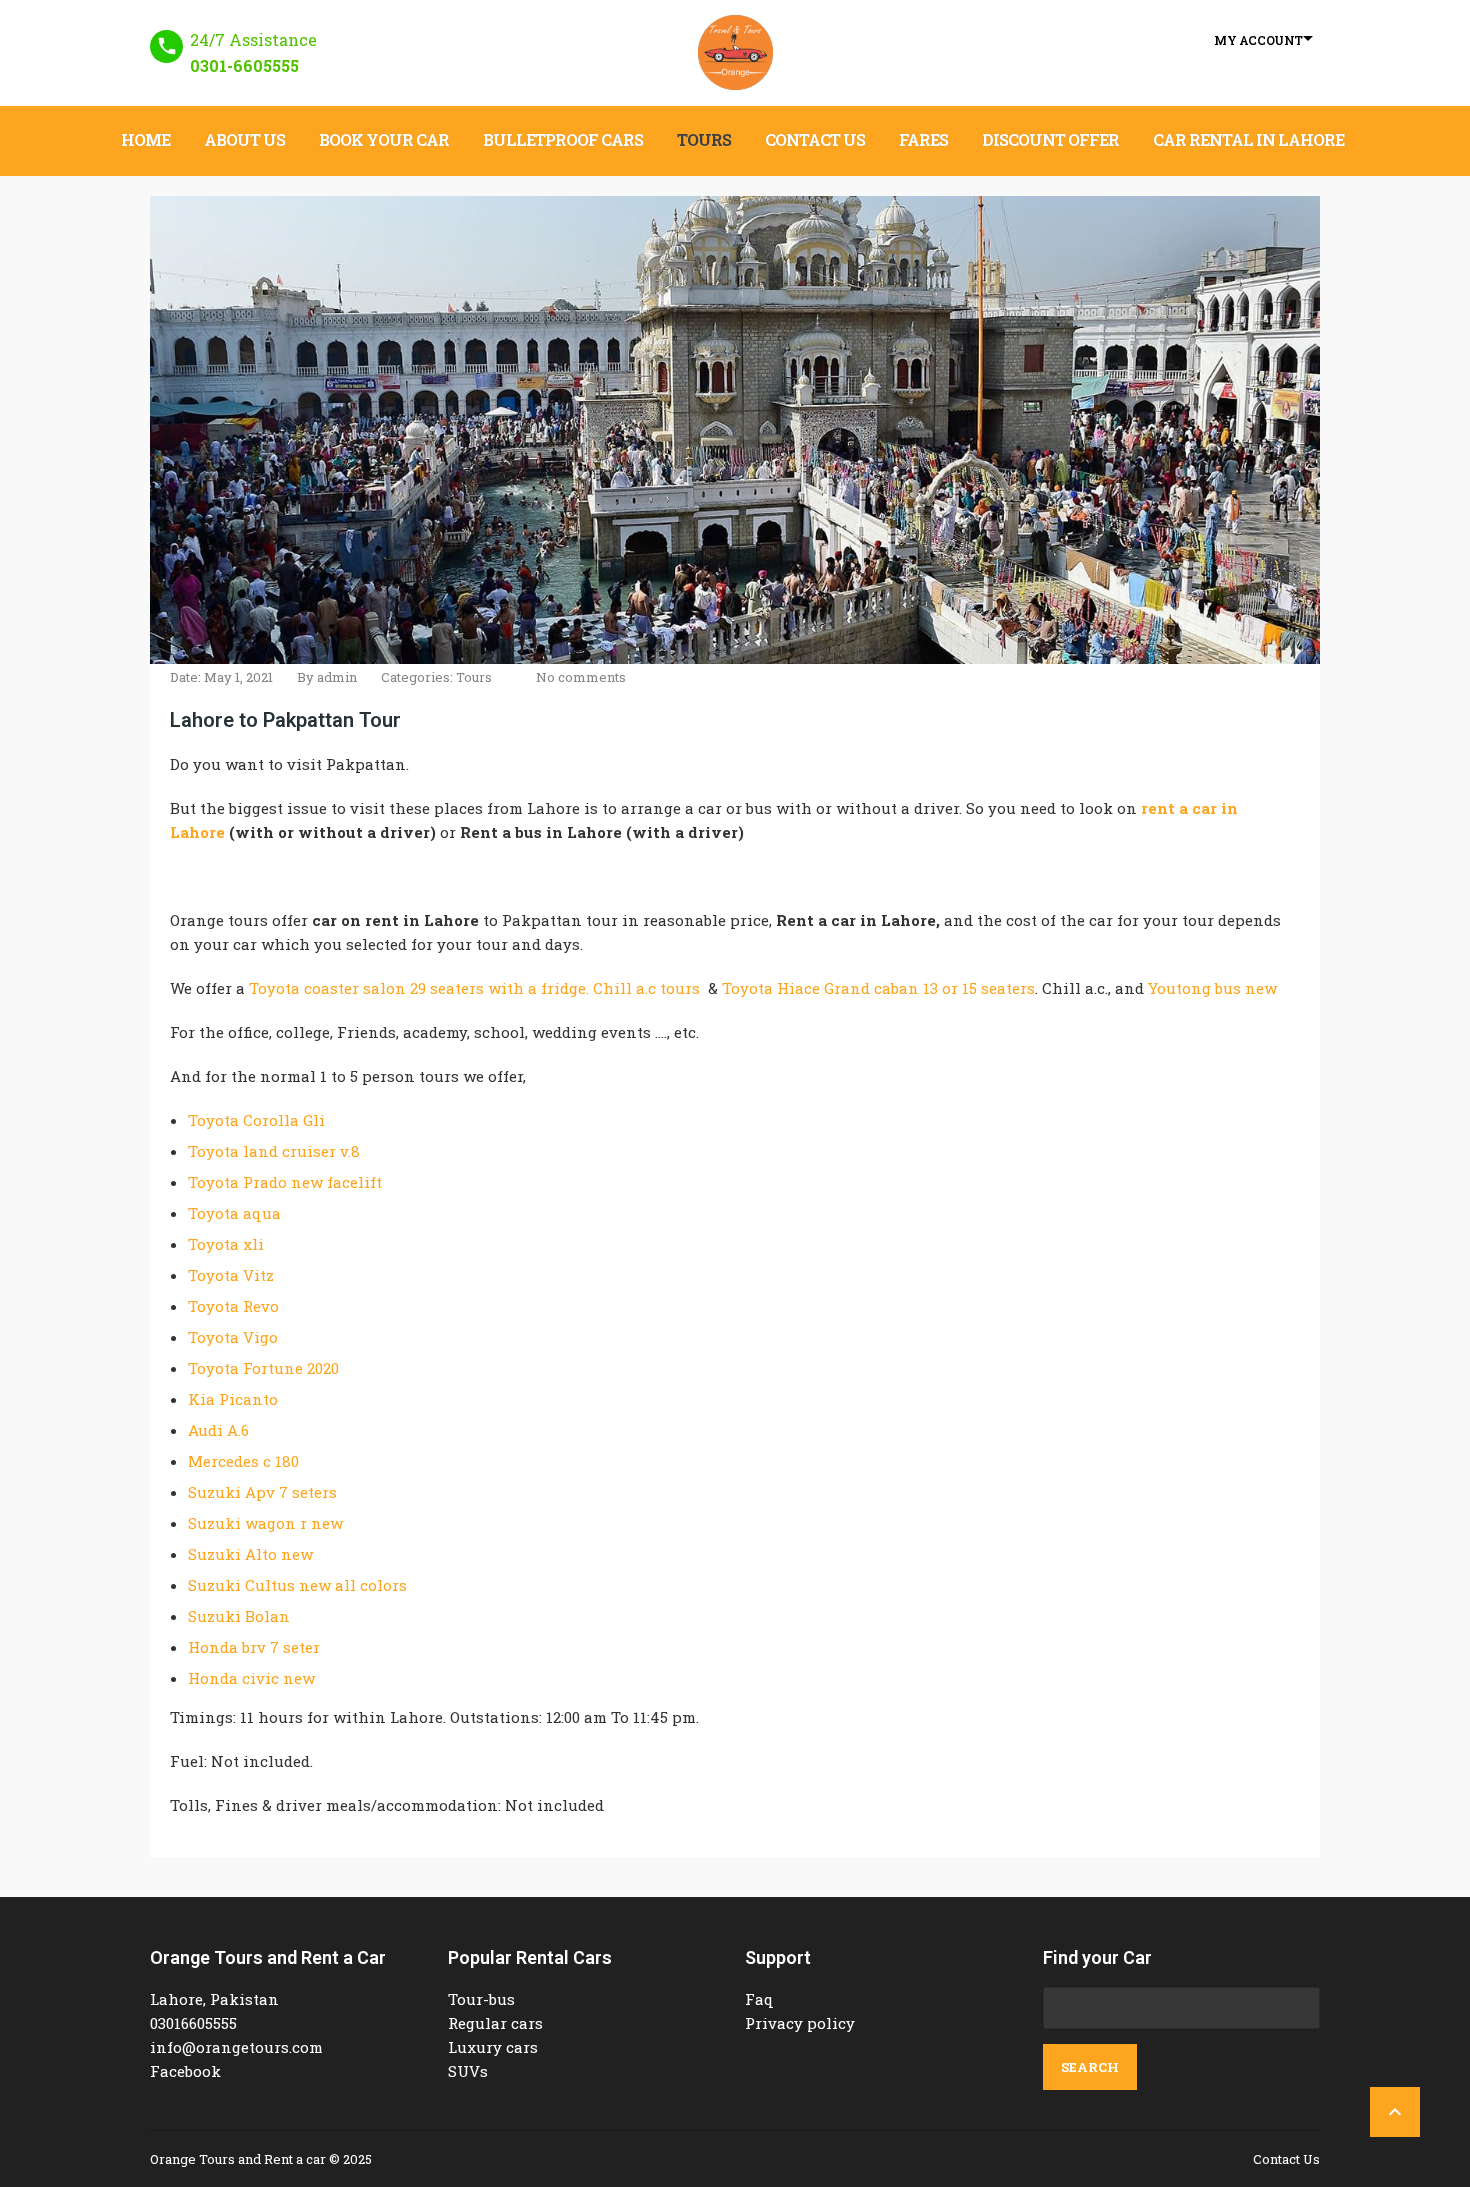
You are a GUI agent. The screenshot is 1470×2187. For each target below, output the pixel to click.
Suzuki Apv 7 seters (262, 1492)
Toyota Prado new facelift (285, 1182)
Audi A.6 (218, 1430)
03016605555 (193, 2023)
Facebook (185, 2071)
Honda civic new (251, 1678)
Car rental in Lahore (1248, 139)
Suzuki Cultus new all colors (297, 1585)
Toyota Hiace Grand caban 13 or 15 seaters (878, 988)
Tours (704, 139)
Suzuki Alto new (250, 1554)
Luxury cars (493, 2047)
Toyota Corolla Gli (256, 1120)
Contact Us (815, 139)
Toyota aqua (234, 1213)
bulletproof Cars (563, 139)
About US (244, 139)
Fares (923, 139)
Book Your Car (384, 139)
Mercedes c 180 (243, 1461)
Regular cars (495, 2023)
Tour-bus (481, 1999)
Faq (759, 1999)
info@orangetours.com (236, 2047)
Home (145, 139)
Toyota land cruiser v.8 (274, 1151)
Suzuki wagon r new (265, 1523)
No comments (581, 677)
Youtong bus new (1212, 988)
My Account (1258, 40)
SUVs (468, 2071)
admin (337, 677)
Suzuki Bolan (239, 1616)
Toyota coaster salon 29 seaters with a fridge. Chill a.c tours (474, 988)
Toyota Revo (233, 1306)
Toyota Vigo (233, 1337)
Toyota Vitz (231, 1275)
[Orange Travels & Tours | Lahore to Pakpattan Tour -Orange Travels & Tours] (735, 52)
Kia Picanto (233, 1399)
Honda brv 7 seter (254, 1647)
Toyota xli (226, 1244)
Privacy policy (800, 2023)
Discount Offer (1050, 139)
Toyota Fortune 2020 (263, 1368)
